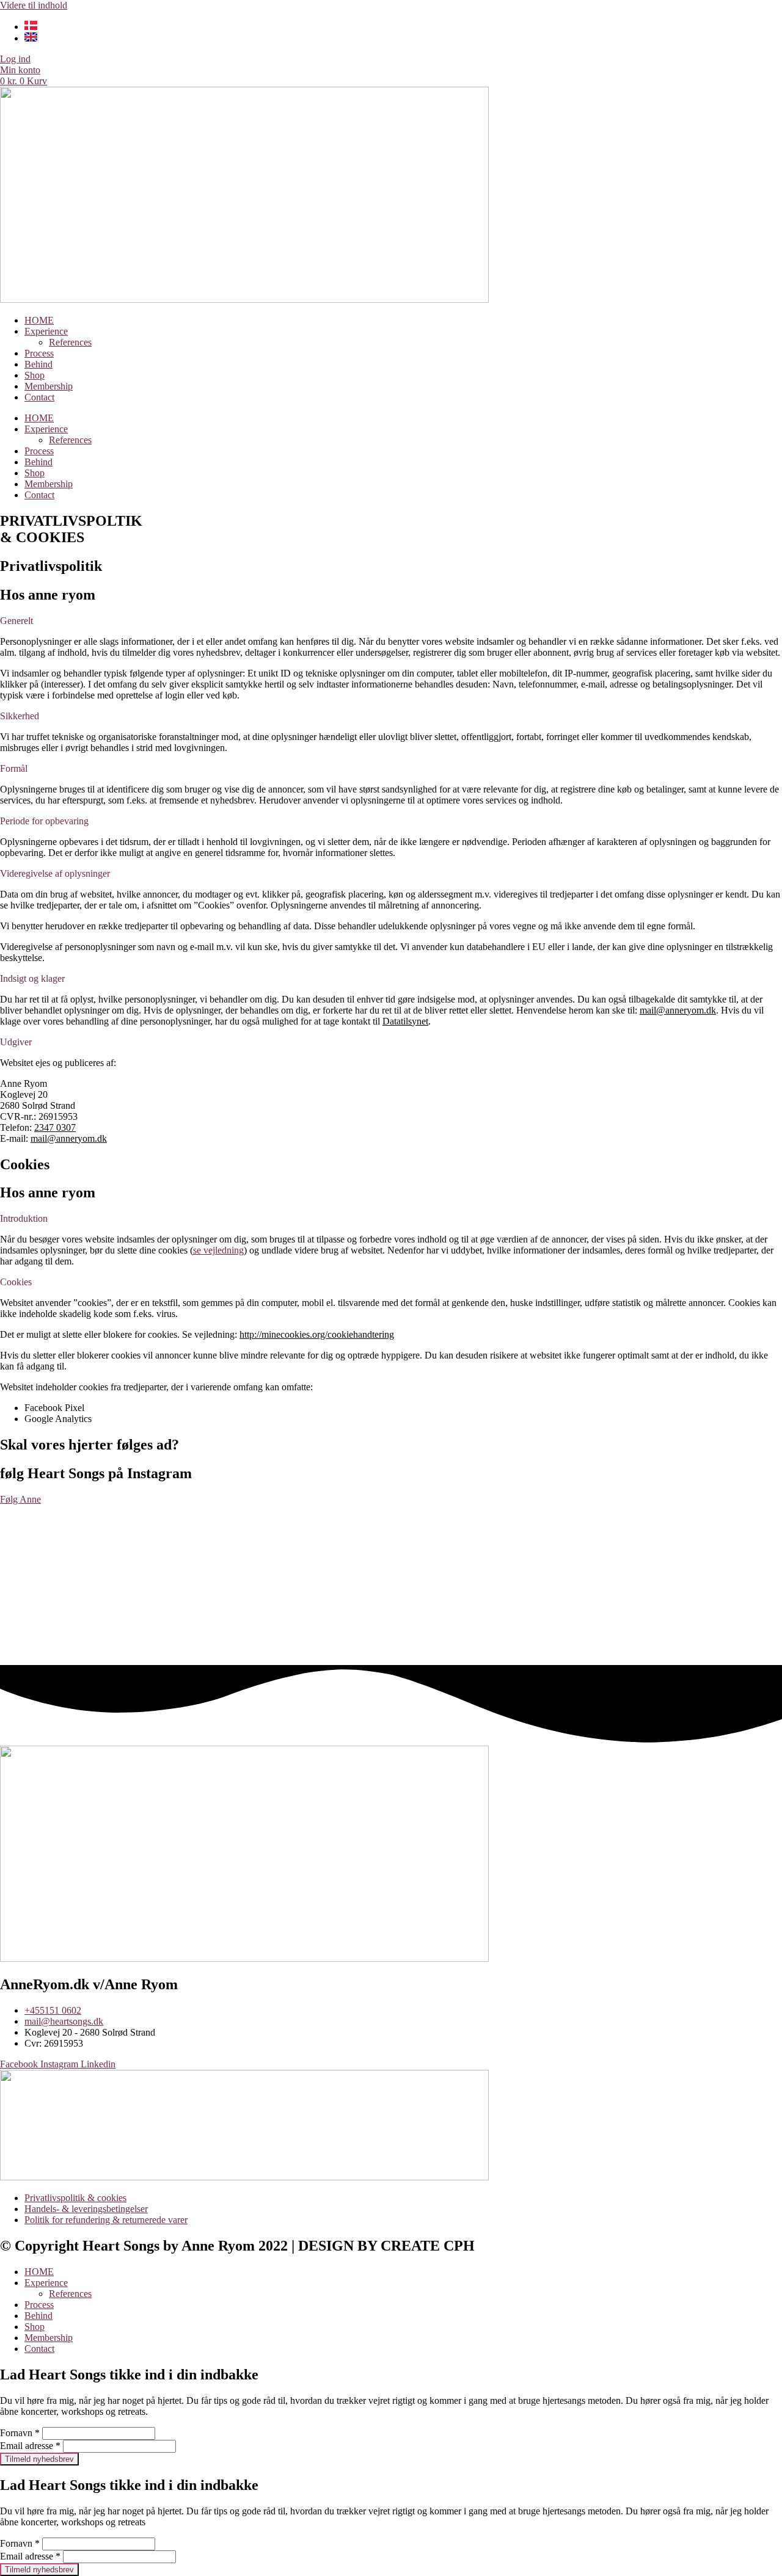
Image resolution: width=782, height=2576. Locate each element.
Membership (49, 386)
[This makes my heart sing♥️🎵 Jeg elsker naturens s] (391, 1568)
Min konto (20, 70)
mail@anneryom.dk (678, 1010)
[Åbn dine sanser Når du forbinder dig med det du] (78, 1546)
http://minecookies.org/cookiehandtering (317, 1334)
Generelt (16, 621)
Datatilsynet (405, 1021)
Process (39, 353)
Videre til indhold (34, 5)
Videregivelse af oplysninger (55, 873)
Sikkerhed (20, 716)
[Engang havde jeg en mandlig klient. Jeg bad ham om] (547, 1578)
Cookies (16, 1282)
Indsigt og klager (32, 978)
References (70, 342)
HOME (39, 320)
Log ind (15, 59)
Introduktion (24, 1218)
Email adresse (30, 2446)
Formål (14, 768)
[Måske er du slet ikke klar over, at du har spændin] (704, 1584)
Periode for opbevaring (44, 821)
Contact (39, 397)
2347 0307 (55, 1127)
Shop (35, 375)
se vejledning (218, 1250)
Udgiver (16, 1042)
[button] (391, 621)
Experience (46, 331)
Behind (38, 364)
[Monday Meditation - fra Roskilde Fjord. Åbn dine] (234, 1568)
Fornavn (20, 2433)
